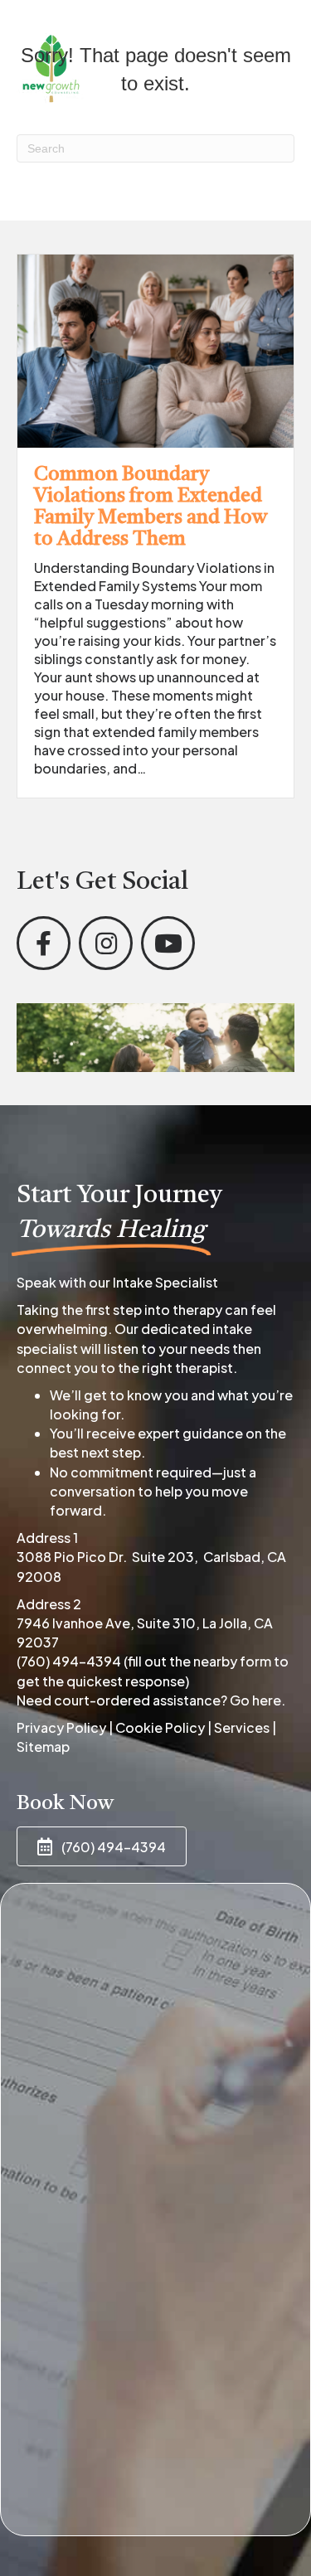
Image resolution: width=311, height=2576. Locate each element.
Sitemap (43, 1746)
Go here (255, 1700)
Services (242, 1727)
